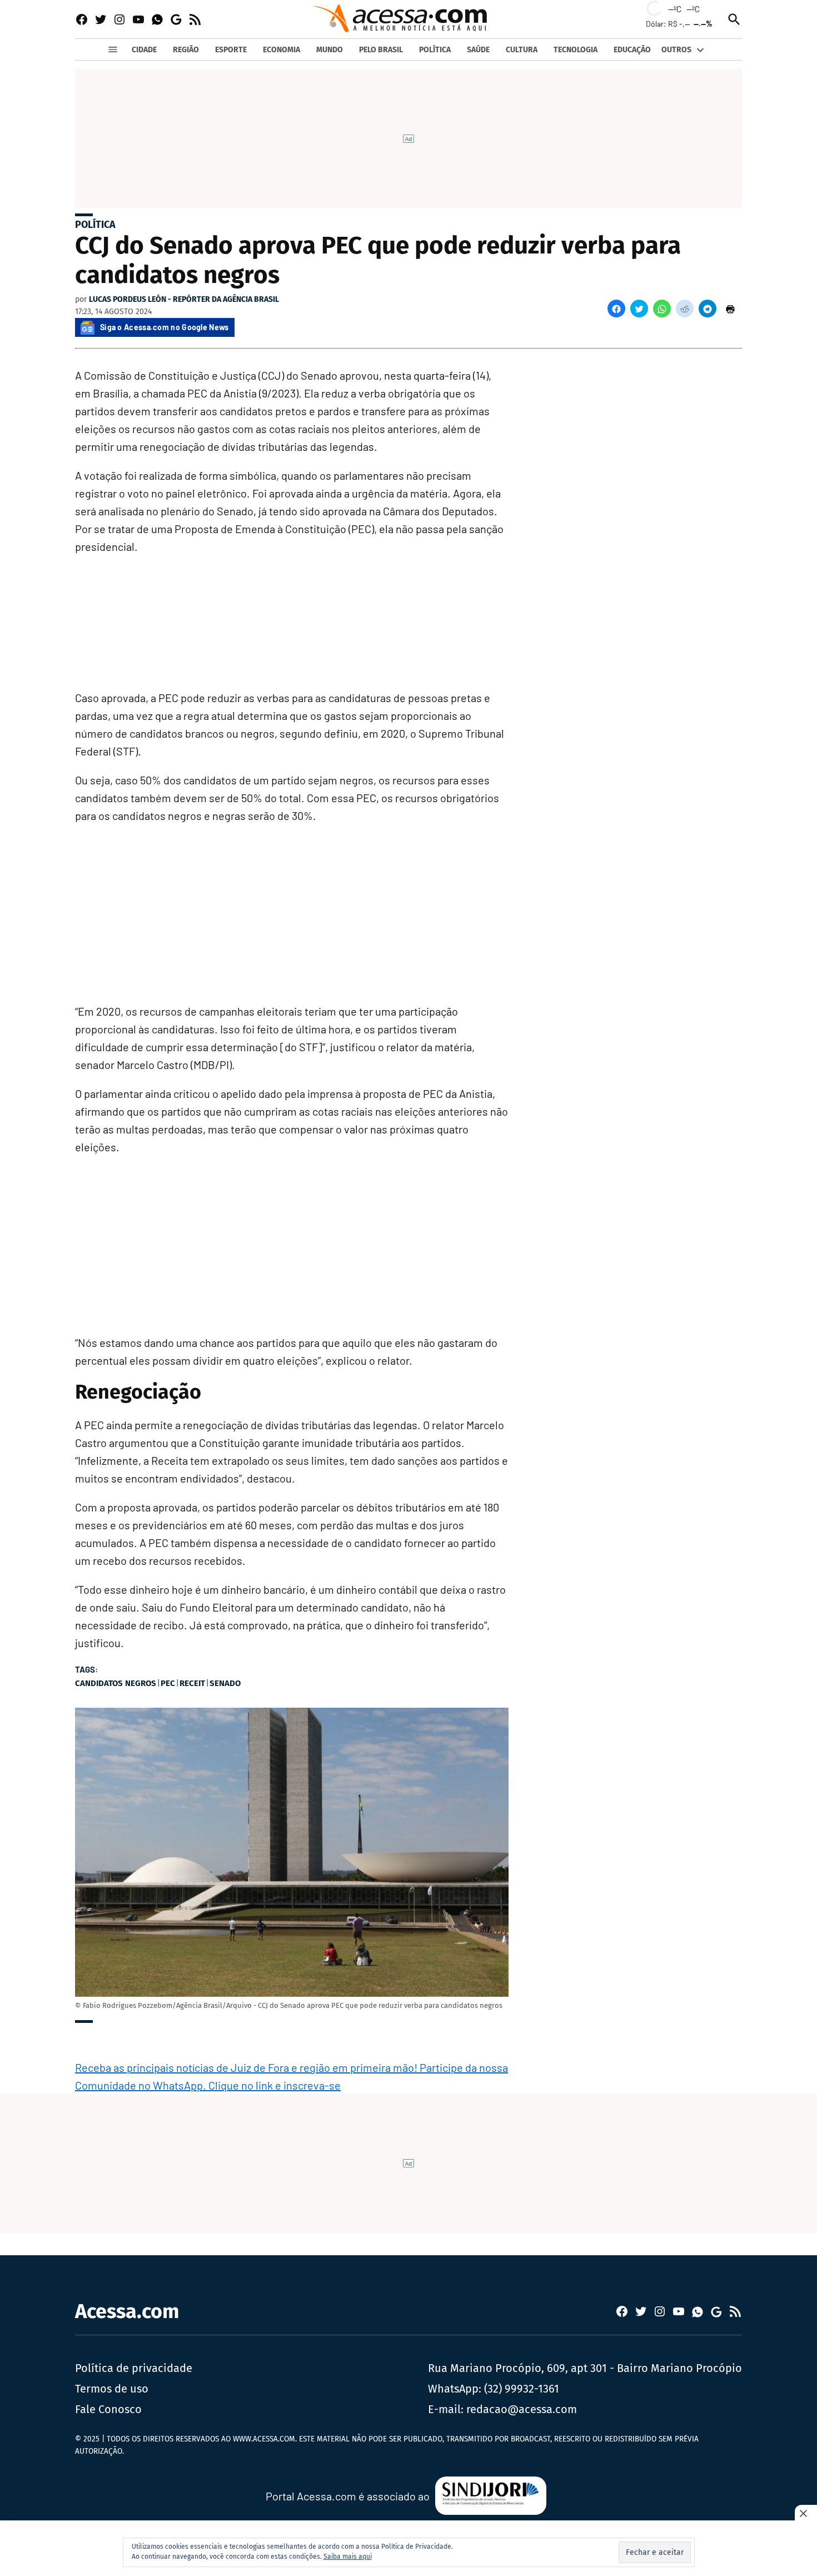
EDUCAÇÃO (632, 50)
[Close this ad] (806, 2513)
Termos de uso (112, 2389)
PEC (168, 1683)
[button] (616, 309)
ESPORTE (231, 50)
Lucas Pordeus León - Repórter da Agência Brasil (184, 299)
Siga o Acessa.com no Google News (165, 327)
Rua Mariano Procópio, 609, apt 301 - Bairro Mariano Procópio (585, 2368)
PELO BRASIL (381, 50)
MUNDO (330, 50)
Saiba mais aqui (348, 2557)
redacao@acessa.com (522, 2409)
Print (730, 309)
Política (95, 225)
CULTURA (522, 50)
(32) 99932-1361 (522, 2389)
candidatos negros (116, 1683)
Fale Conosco (108, 2409)
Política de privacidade (134, 2368)
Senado (225, 1683)
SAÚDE (478, 50)
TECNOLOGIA (576, 50)
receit (192, 1683)
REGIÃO (186, 50)
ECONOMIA (282, 50)
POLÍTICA (435, 50)
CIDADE (144, 50)
